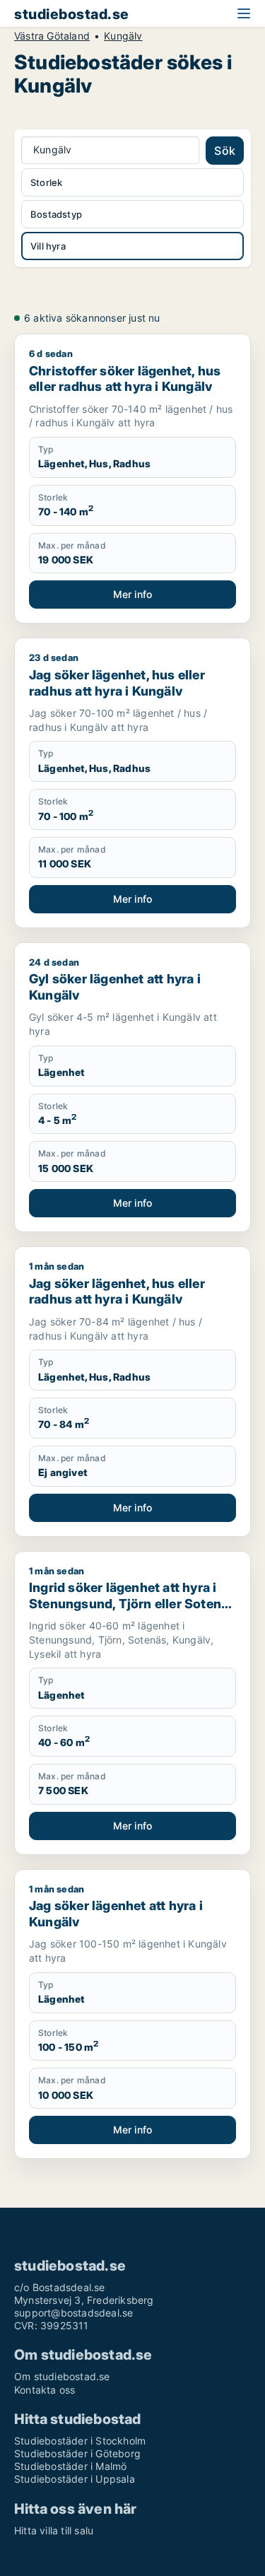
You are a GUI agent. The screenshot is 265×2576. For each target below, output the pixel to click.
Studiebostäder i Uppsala (75, 2479)
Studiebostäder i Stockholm (80, 2441)
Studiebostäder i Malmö (70, 2466)
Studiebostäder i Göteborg (77, 2453)
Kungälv (123, 36)
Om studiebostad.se (62, 2376)
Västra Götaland (52, 36)
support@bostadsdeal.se (73, 2313)
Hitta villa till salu (54, 2530)
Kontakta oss (45, 2390)
